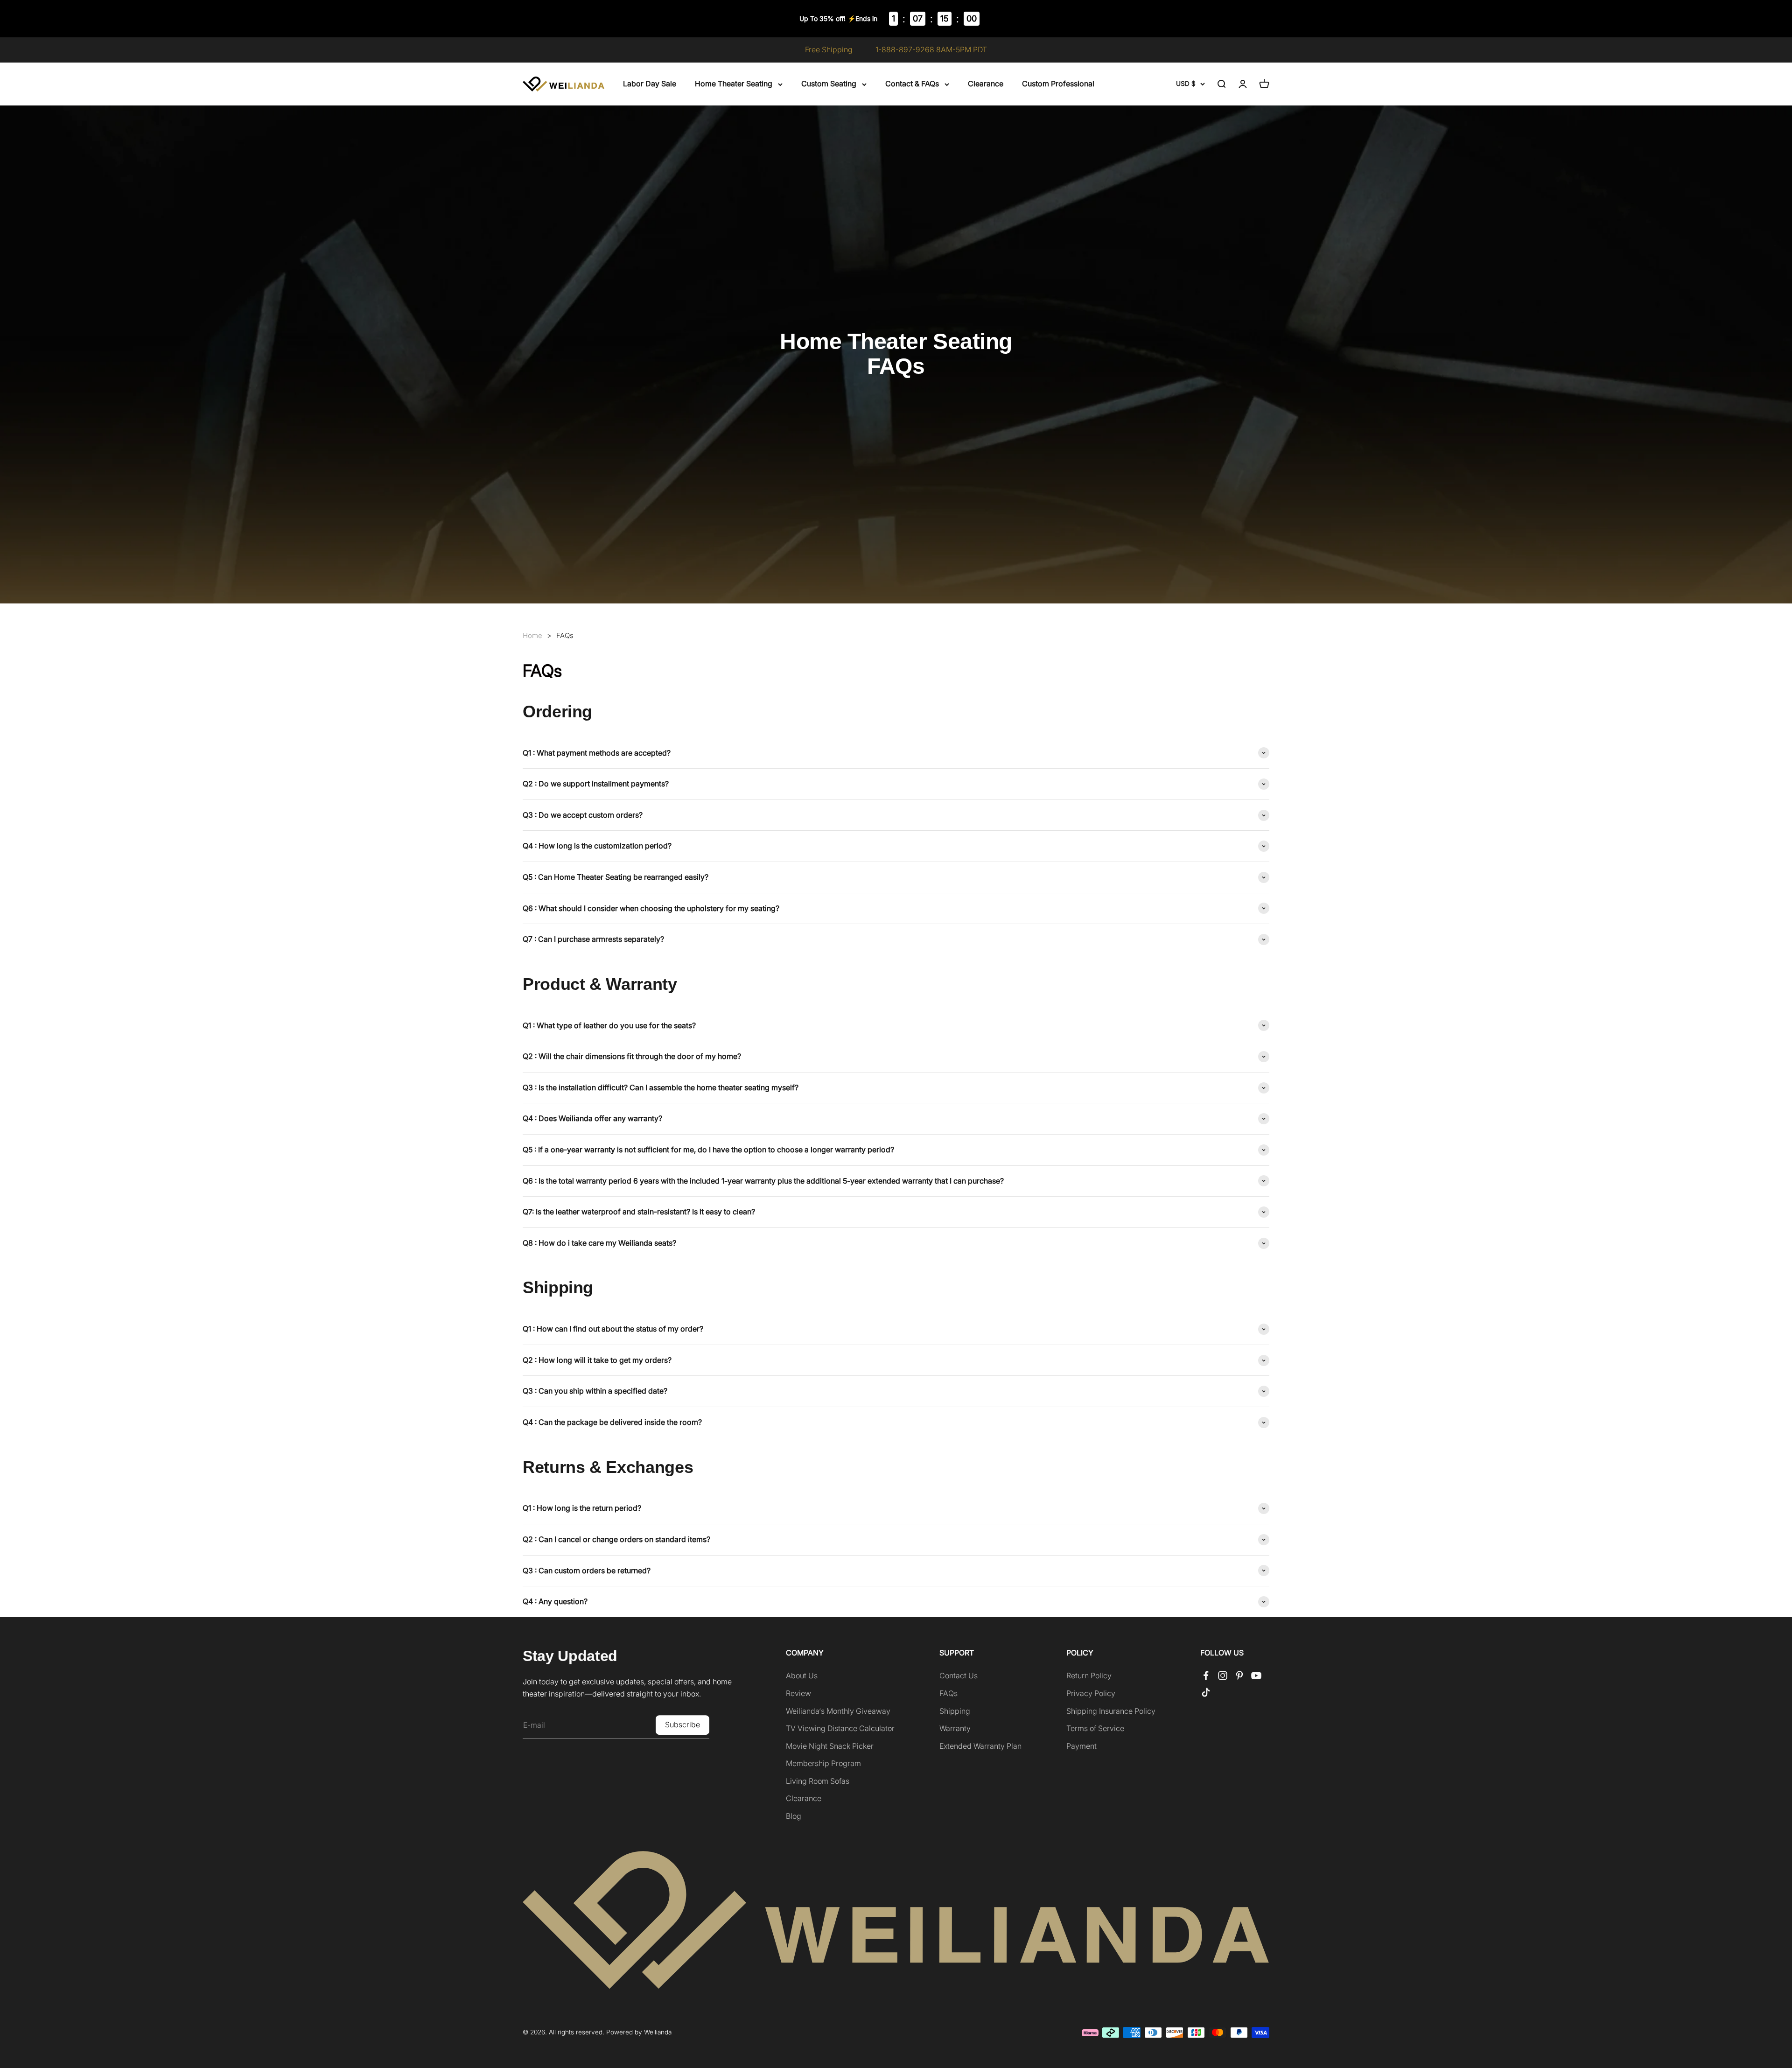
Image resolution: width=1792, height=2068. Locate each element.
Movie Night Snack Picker (830, 1746)
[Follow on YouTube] (1256, 1675)
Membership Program (823, 1763)
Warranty (955, 1728)
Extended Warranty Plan (980, 1746)
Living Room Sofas (818, 1781)
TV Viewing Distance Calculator (840, 1728)
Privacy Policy (1091, 1693)
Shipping (955, 1711)
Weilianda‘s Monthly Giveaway (838, 1711)
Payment (1081, 1746)
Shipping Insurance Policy (1111, 1711)
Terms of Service (1095, 1728)
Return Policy (1089, 1675)
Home (532, 636)
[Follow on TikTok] (1206, 1692)
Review (798, 1693)
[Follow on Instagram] (1223, 1675)
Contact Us (959, 1675)
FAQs (565, 635)
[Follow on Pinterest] (1239, 1675)
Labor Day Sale (650, 84)
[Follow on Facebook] (1206, 1675)
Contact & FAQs (912, 84)
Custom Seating (829, 84)
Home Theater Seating (734, 84)
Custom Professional (1058, 84)
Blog (794, 1816)
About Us (802, 1675)
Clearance (986, 84)
